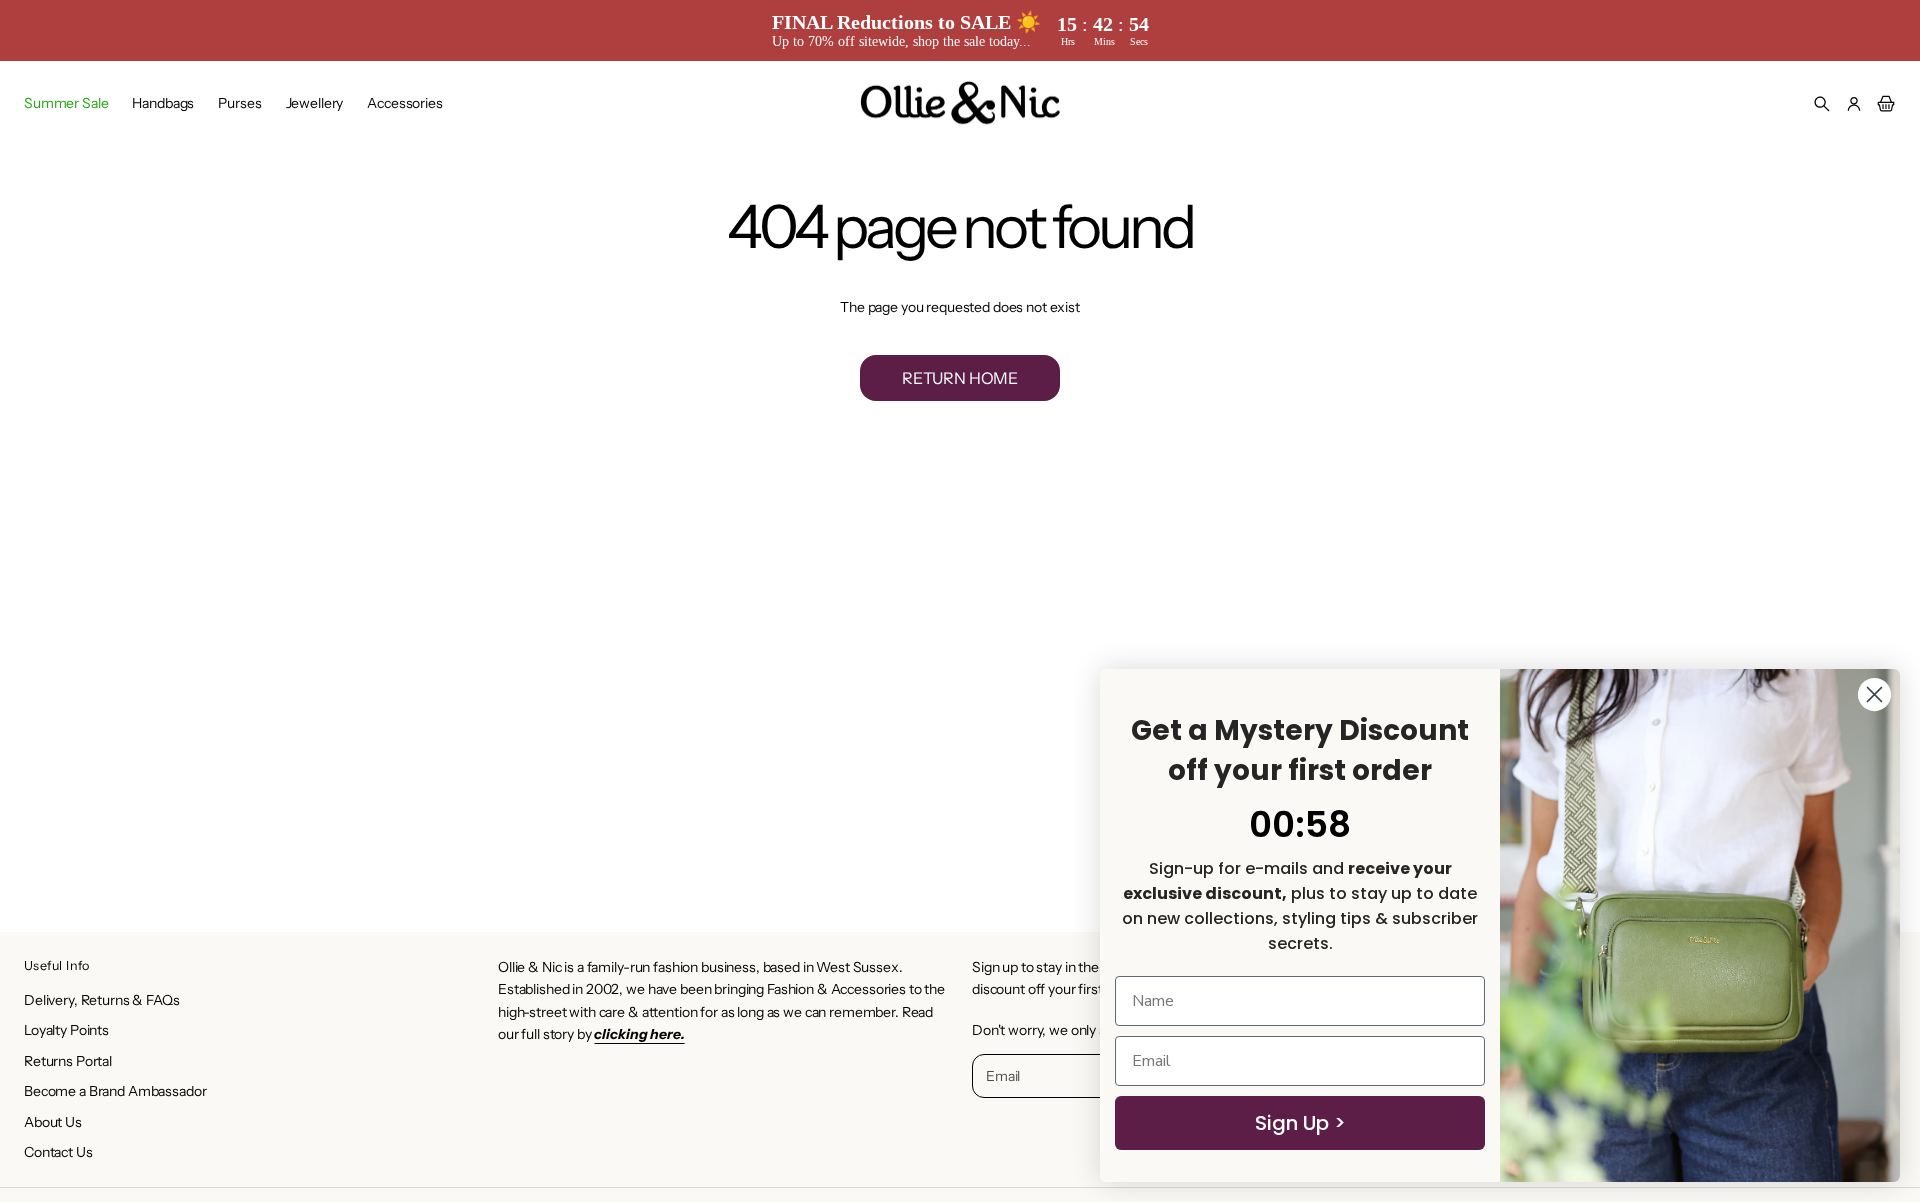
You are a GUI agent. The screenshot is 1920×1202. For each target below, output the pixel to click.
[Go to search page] (1822, 104)
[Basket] (1883, 104)
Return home (960, 378)
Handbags (163, 103)
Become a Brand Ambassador (115, 1091)
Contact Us (58, 1152)
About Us (53, 1122)
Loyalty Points (66, 1030)
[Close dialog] (1874, 694)
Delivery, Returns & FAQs (102, 1000)
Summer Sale (66, 103)
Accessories (404, 103)
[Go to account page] (1854, 104)
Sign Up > (1300, 1123)
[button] (1822, 104)
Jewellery (315, 103)
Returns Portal (68, 1061)
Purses (239, 103)
